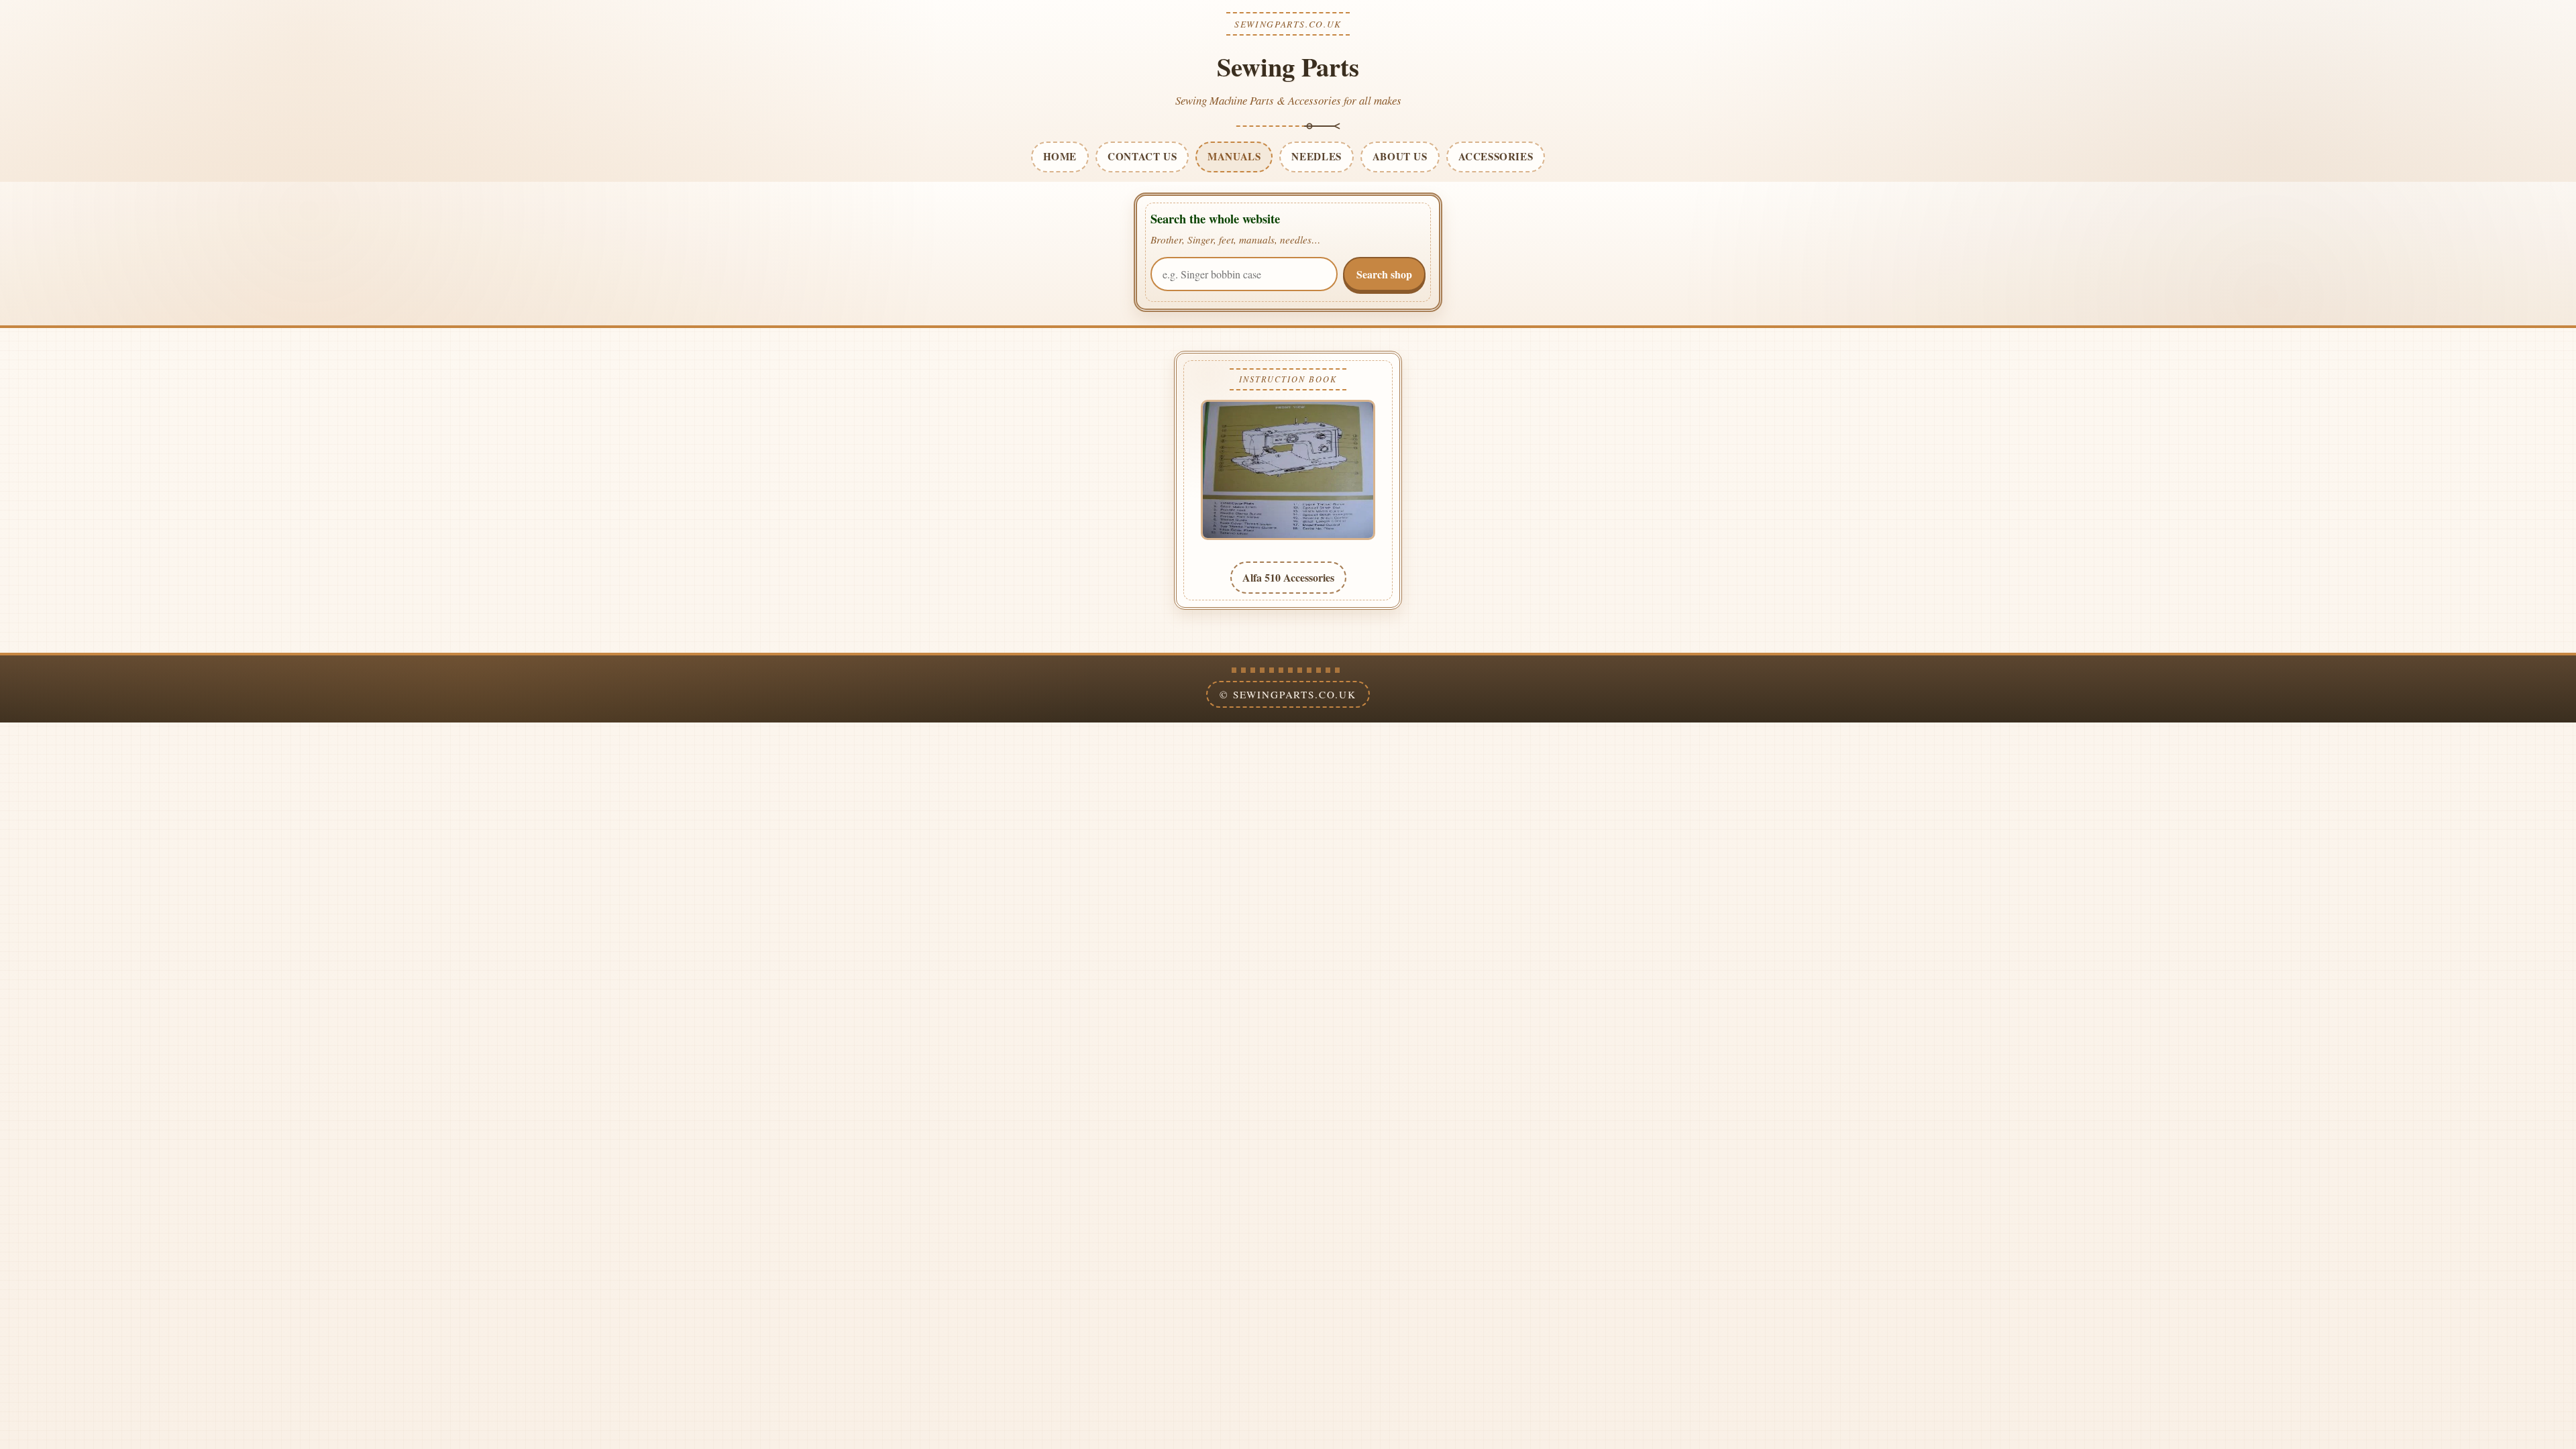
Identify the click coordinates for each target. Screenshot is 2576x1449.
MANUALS (1234, 156)
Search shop (1384, 274)
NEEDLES (1316, 156)
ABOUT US (1400, 156)
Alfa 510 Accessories (1288, 577)
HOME (1060, 156)
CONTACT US (1142, 156)
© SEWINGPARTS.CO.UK (1288, 694)
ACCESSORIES (1496, 156)
